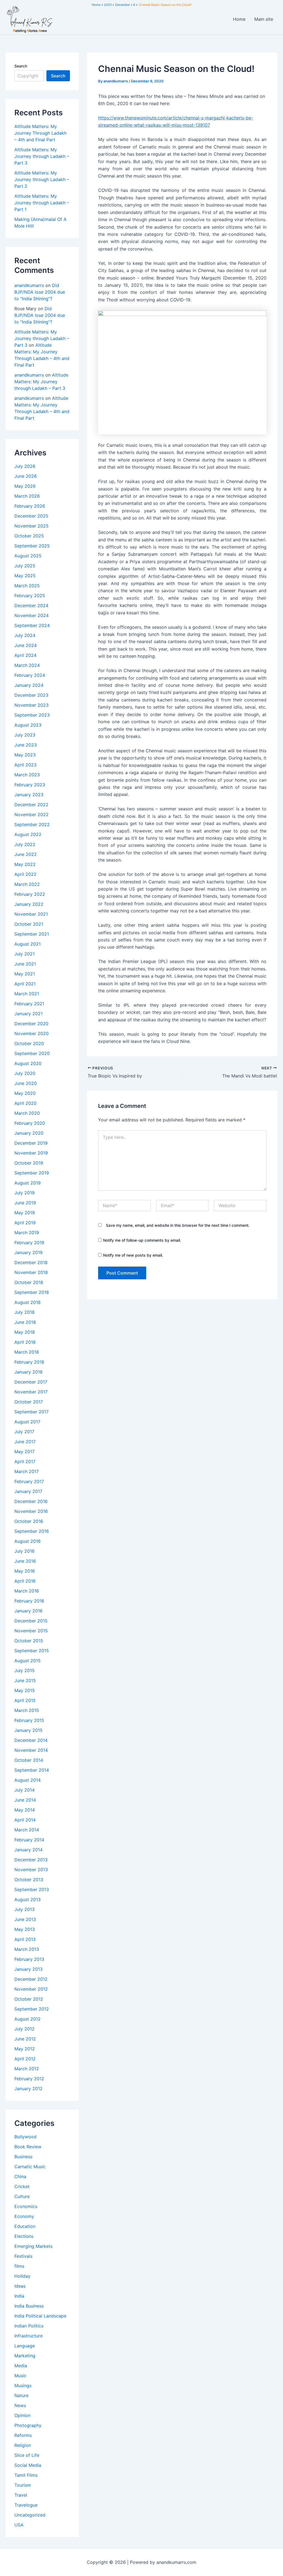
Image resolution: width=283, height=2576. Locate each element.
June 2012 (25, 2039)
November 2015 (31, 1631)
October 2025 (29, 536)
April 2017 (25, 1461)
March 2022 (27, 884)
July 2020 (25, 1073)
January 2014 (28, 1850)
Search (21, 66)
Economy (24, 2216)
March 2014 (27, 1830)
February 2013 (29, 1959)
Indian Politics (29, 2326)
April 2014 (25, 1820)
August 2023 (28, 725)
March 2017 (27, 1471)
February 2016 (29, 1601)
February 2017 (29, 1481)
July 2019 (24, 1193)
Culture (22, 2196)
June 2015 (25, 1680)
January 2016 (28, 1611)
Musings (23, 2386)
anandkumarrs (29, 285)
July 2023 (25, 735)
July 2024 (25, 635)
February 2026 (30, 506)
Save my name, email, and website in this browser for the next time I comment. (178, 1225)
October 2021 (29, 924)
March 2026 (27, 496)
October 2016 (29, 1521)
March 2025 (27, 586)
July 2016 (24, 1551)
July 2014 (24, 1790)
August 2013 (27, 1899)
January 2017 (28, 1491)
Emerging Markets (33, 2246)
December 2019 (31, 1143)
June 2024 (26, 645)
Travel (21, 2495)
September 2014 (32, 1770)
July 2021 (24, 954)
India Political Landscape (40, 2316)
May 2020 (25, 1093)
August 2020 (28, 1063)
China (20, 2176)
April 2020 (25, 1103)
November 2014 (31, 1750)
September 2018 (32, 1292)
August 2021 (27, 944)
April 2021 (25, 984)
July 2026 (25, 466)
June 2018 (25, 1322)
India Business (29, 2306)
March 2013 (27, 1949)
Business (23, 2157)
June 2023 (26, 745)
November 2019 (31, 1153)
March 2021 (27, 994)
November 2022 (32, 815)
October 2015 (29, 1641)
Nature (21, 2395)
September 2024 (32, 625)
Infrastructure (28, 2336)
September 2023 (32, 715)
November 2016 (31, 1511)
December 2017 (31, 1382)
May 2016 (25, 1571)
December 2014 (31, 1740)
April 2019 (25, 1223)
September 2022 (32, 824)
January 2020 (29, 1133)
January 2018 (28, 1372)
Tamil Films (26, 2475)
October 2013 (29, 1880)
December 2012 (31, 1979)
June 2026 (26, 476)
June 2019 (25, 1203)
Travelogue (26, 2505)
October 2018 (29, 1282)
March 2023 (27, 775)
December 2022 (31, 805)
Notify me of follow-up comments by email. (142, 1240)
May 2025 (25, 576)
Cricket (22, 2186)
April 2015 (25, 1700)
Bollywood (25, 2137)
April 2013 (25, 1939)
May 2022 (25, 864)
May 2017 (24, 1452)
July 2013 (24, 1909)
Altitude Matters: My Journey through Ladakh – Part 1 (42, 203)
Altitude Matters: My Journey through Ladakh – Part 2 (42, 179)
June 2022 (26, 854)
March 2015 (27, 1710)
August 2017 (27, 1422)
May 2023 (25, 755)
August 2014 (27, 1780)
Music (20, 2376)
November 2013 (31, 1870)
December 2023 (31, 695)
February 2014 (29, 1840)
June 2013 (25, 1919)
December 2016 (31, 1501)
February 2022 (30, 894)
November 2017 (31, 1392)
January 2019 (28, 1252)
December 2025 (31, 516)
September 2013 (32, 1889)
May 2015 (25, 1690)
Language (25, 2346)
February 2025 (30, 596)
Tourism (23, 2485)
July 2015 (24, 1671)
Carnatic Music (30, 2167)
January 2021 (28, 1014)
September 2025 (32, 546)
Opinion (22, 2415)
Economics (26, 2206)
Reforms (23, 2435)
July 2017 (24, 1432)
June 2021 (25, 964)
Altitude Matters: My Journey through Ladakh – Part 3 (42, 156)
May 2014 (25, 1810)
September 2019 (32, 1173)
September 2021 (32, 934)
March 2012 (27, 2069)
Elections (24, 2236)
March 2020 (27, 1113)
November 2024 (32, 615)
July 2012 (24, 2029)
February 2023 (30, 785)
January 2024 (29, 685)
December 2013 (31, 1860)
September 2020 (32, 1053)
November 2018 (31, 1272)
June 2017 (25, 1442)
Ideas (20, 2286)
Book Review (28, 2147)
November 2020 (32, 1033)
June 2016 (25, 1561)
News (20, 2405)
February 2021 (29, 1004)
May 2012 (25, 2049)
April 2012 (25, 2059)
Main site (264, 19)
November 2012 (31, 1989)
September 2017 (32, 1412)
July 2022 (25, 844)
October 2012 (29, 1999)
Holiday (22, 2276)
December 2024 (31, 605)
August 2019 (27, 1183)
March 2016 (27, 1591)
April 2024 (25, 655)
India (19, 2296)
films (19, 2266)
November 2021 (31, 914)
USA (19, 2525)
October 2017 (29, 1402)
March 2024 (27, 665)
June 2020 (26, 1083)
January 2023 (29, 795)
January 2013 (28, 1969)
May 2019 (25, 1213)
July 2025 (25, 566)
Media (21, 2366)
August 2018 (27, 1302)
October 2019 (29, 1163)
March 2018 (27, 1352)
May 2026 (25, 486)
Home (239, 19)
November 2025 (32, 526)
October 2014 (29, 1760)
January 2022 (29, 904)
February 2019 (29, 1243)
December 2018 (31, 1262)
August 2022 (28, 834)
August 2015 (27, 1661)
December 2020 (31, 1024)
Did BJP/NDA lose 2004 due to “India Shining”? (40, 292)
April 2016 (25, 1581)
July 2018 (24, 1312)
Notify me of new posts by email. (133, 1255)
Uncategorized (30, 2515)
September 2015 (32, 1651)
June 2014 (25, 1800)
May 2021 (25, 974)
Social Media (28, 2465)
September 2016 (32, 1531)
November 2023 (32, 705)
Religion (23, 2445)
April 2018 (25, 1342)
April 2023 (25, 765)
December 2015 (31, 1621)
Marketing (25, 2356)
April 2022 (25, 874)
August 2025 (28, 556)
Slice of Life (27, 2455)
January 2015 (28, 1730)
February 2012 (29, 2079)
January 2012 (28, 2089)
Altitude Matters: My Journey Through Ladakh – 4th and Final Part (40, 133)
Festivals (23, 2256)
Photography (28, 2425)
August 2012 (27, 2019)
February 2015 (29, 1720)
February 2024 (30, 675)
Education (25, 2226)
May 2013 (25, 1929)
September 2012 (32, 2009)
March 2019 (27, 1233)
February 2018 (29, 1362)
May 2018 (25, 1332)
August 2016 (27, 1541)
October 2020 (29, 1043)
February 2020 (30, 1123)
